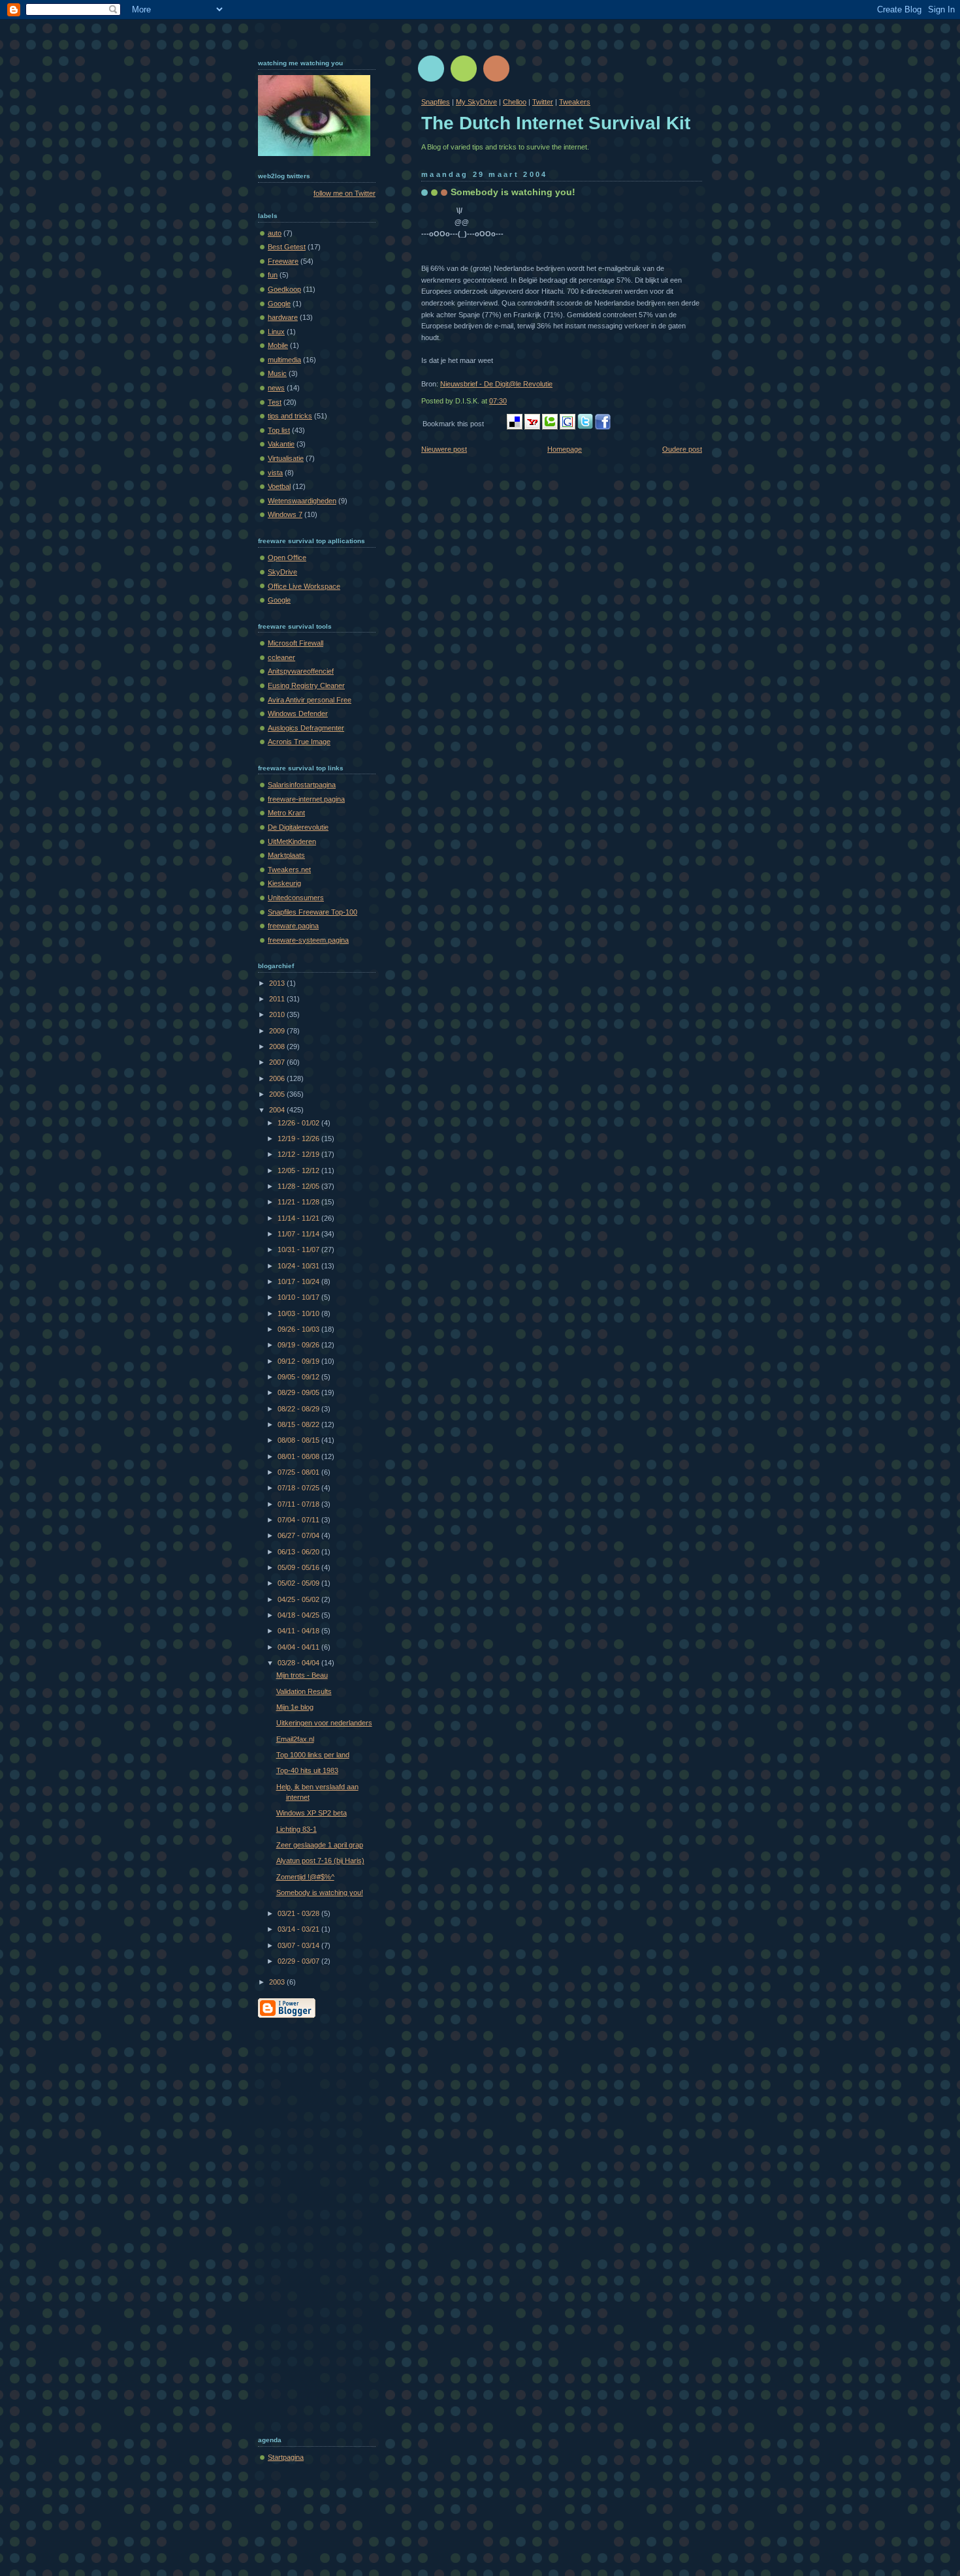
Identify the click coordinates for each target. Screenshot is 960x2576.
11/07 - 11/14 (299, 1234)
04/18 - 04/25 (299, 1615)
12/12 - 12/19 (299, 1154)
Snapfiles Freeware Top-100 (312, 912)
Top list (279, 430)
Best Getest (287, 247)
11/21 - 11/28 (299, 1202)
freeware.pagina (293, 926)
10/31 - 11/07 (299, 1249)
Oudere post (682, 449)
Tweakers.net (289, 870)
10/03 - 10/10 (299, 1313)
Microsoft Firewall (296, 643)
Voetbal (279, 486)
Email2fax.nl (295, 1739)
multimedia (284, 360)
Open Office (287, 558)
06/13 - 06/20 (299, 1552)
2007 (278, 1062)
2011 (278, 999)
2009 (278, 1031)
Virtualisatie (286, 458)
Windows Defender (298, 714)
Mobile (278, 345)
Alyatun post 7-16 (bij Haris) (320, 1861)
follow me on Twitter (344, 193)
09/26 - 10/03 (299, 1329)
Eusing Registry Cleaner (306, 685)
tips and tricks (290, 416)
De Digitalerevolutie (298, 827)
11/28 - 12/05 (299, 1186)
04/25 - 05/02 (299, 1599)
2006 (278, 1078)
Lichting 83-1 (296, 1829)
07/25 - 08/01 (299, 1472)
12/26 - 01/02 (299, 1123)
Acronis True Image (299, 742)
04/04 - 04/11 (299, 1647)
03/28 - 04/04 (299, 1663)
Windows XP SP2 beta (312, 1813)
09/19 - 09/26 (299, 1345)
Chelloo (515, 102)
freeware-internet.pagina (306, 799)
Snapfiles (436, 102)
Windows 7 (285, 514)
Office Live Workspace (304, 586)
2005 (278, 1094)
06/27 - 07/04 (299, 1535)
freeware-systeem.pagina (308, 940)
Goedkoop (284, 289)
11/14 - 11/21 (299, 1218)
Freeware (283, 261)
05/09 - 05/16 (299, 1567)
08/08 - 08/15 (299, 1440)
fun (273, 275)
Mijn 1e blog (295, 1707)
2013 (278, 983)
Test (275, 402)
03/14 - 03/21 (299, 1929)
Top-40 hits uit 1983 (307, 1770)
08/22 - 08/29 (299, 1409)
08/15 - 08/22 (299, 1424)
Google (279, 304)
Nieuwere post (444, 449)
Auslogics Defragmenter (306, 728)
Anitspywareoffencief (301, 671)
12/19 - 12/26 (299, 1139)
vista (275, 473)
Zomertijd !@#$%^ (305, 1877)
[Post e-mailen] (510, 401)
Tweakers (575, 102)
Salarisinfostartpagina (302, 785)
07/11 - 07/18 (299, 1504)
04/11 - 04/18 (299, 1631)
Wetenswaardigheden (302, 501)
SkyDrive (282, 572)
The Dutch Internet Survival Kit (556, 123)
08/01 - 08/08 (299, 1456)
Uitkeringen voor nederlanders (324, 1723)
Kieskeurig (284, 883)
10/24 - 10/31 (299, 1266)
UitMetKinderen (292, 841)
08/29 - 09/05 (299, 1392)
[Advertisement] (310, 2223)
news (276, 388)
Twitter (543, 102)
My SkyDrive (476, 102)
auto (275, 233)
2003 (278, 1982)
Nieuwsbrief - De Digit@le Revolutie (496, 384)
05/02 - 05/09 (299, 1583)
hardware (283, 317)
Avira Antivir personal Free (310, 700)
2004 (278, 1110)
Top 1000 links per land (313, 1755)
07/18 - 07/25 (299, 1488)
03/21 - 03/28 (299, 1913)
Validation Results (304, 1691)
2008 (278, 1046)
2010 (278, 1014)
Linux (276, 332)
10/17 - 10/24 (299, 1281)
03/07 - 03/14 (299, 1945)
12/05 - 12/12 (299, 1170)
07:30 (498, 401)
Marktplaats (286, 855)
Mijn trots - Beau (302, 1675)
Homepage (565, 449)
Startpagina (286, 2457)
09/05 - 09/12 (299, 1377)
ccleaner (281, 657)
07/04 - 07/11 (299, 1520)
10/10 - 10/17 (299, 1297)
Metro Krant (286, 813)
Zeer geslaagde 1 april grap (320, 1845)
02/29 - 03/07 (299, 1961)
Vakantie (281, 444)
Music (277, 373)
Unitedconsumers (296, 898)
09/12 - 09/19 (299, 1361)
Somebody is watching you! (513, 192)
